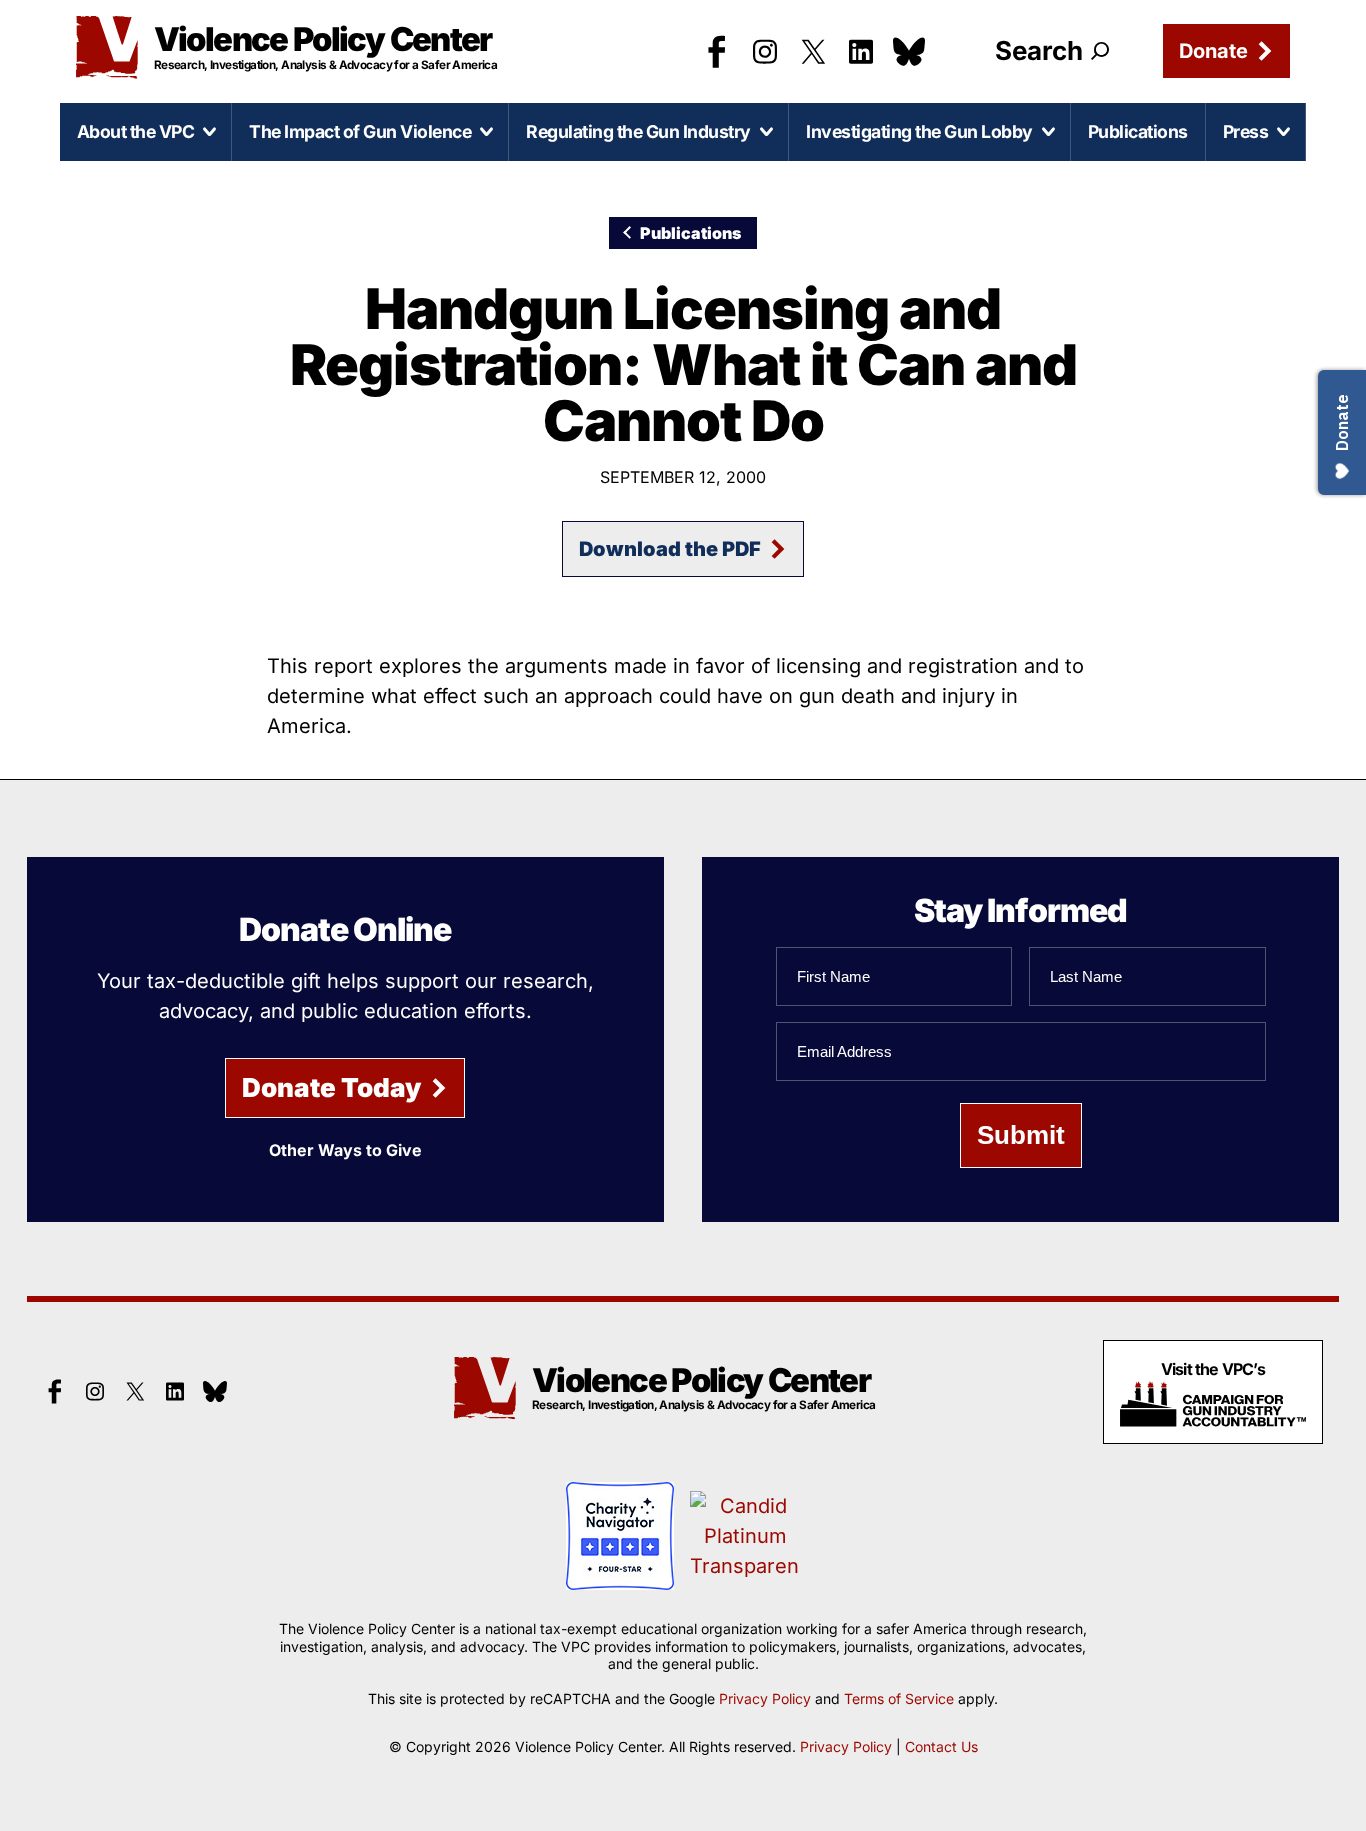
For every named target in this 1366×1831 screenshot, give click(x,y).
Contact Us (941, 1746)
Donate (1213, 51)
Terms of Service (899, 1698)
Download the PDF (670, 549)
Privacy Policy (765, 1698)
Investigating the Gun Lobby (919, 131)
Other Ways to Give (345, 1150)
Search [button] (1039, 50)
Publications (1138, 131)
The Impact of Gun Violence (360, 131)
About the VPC (136, 131)
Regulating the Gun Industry (638, 131)
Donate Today (332, 1087)
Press (1246, 131)
